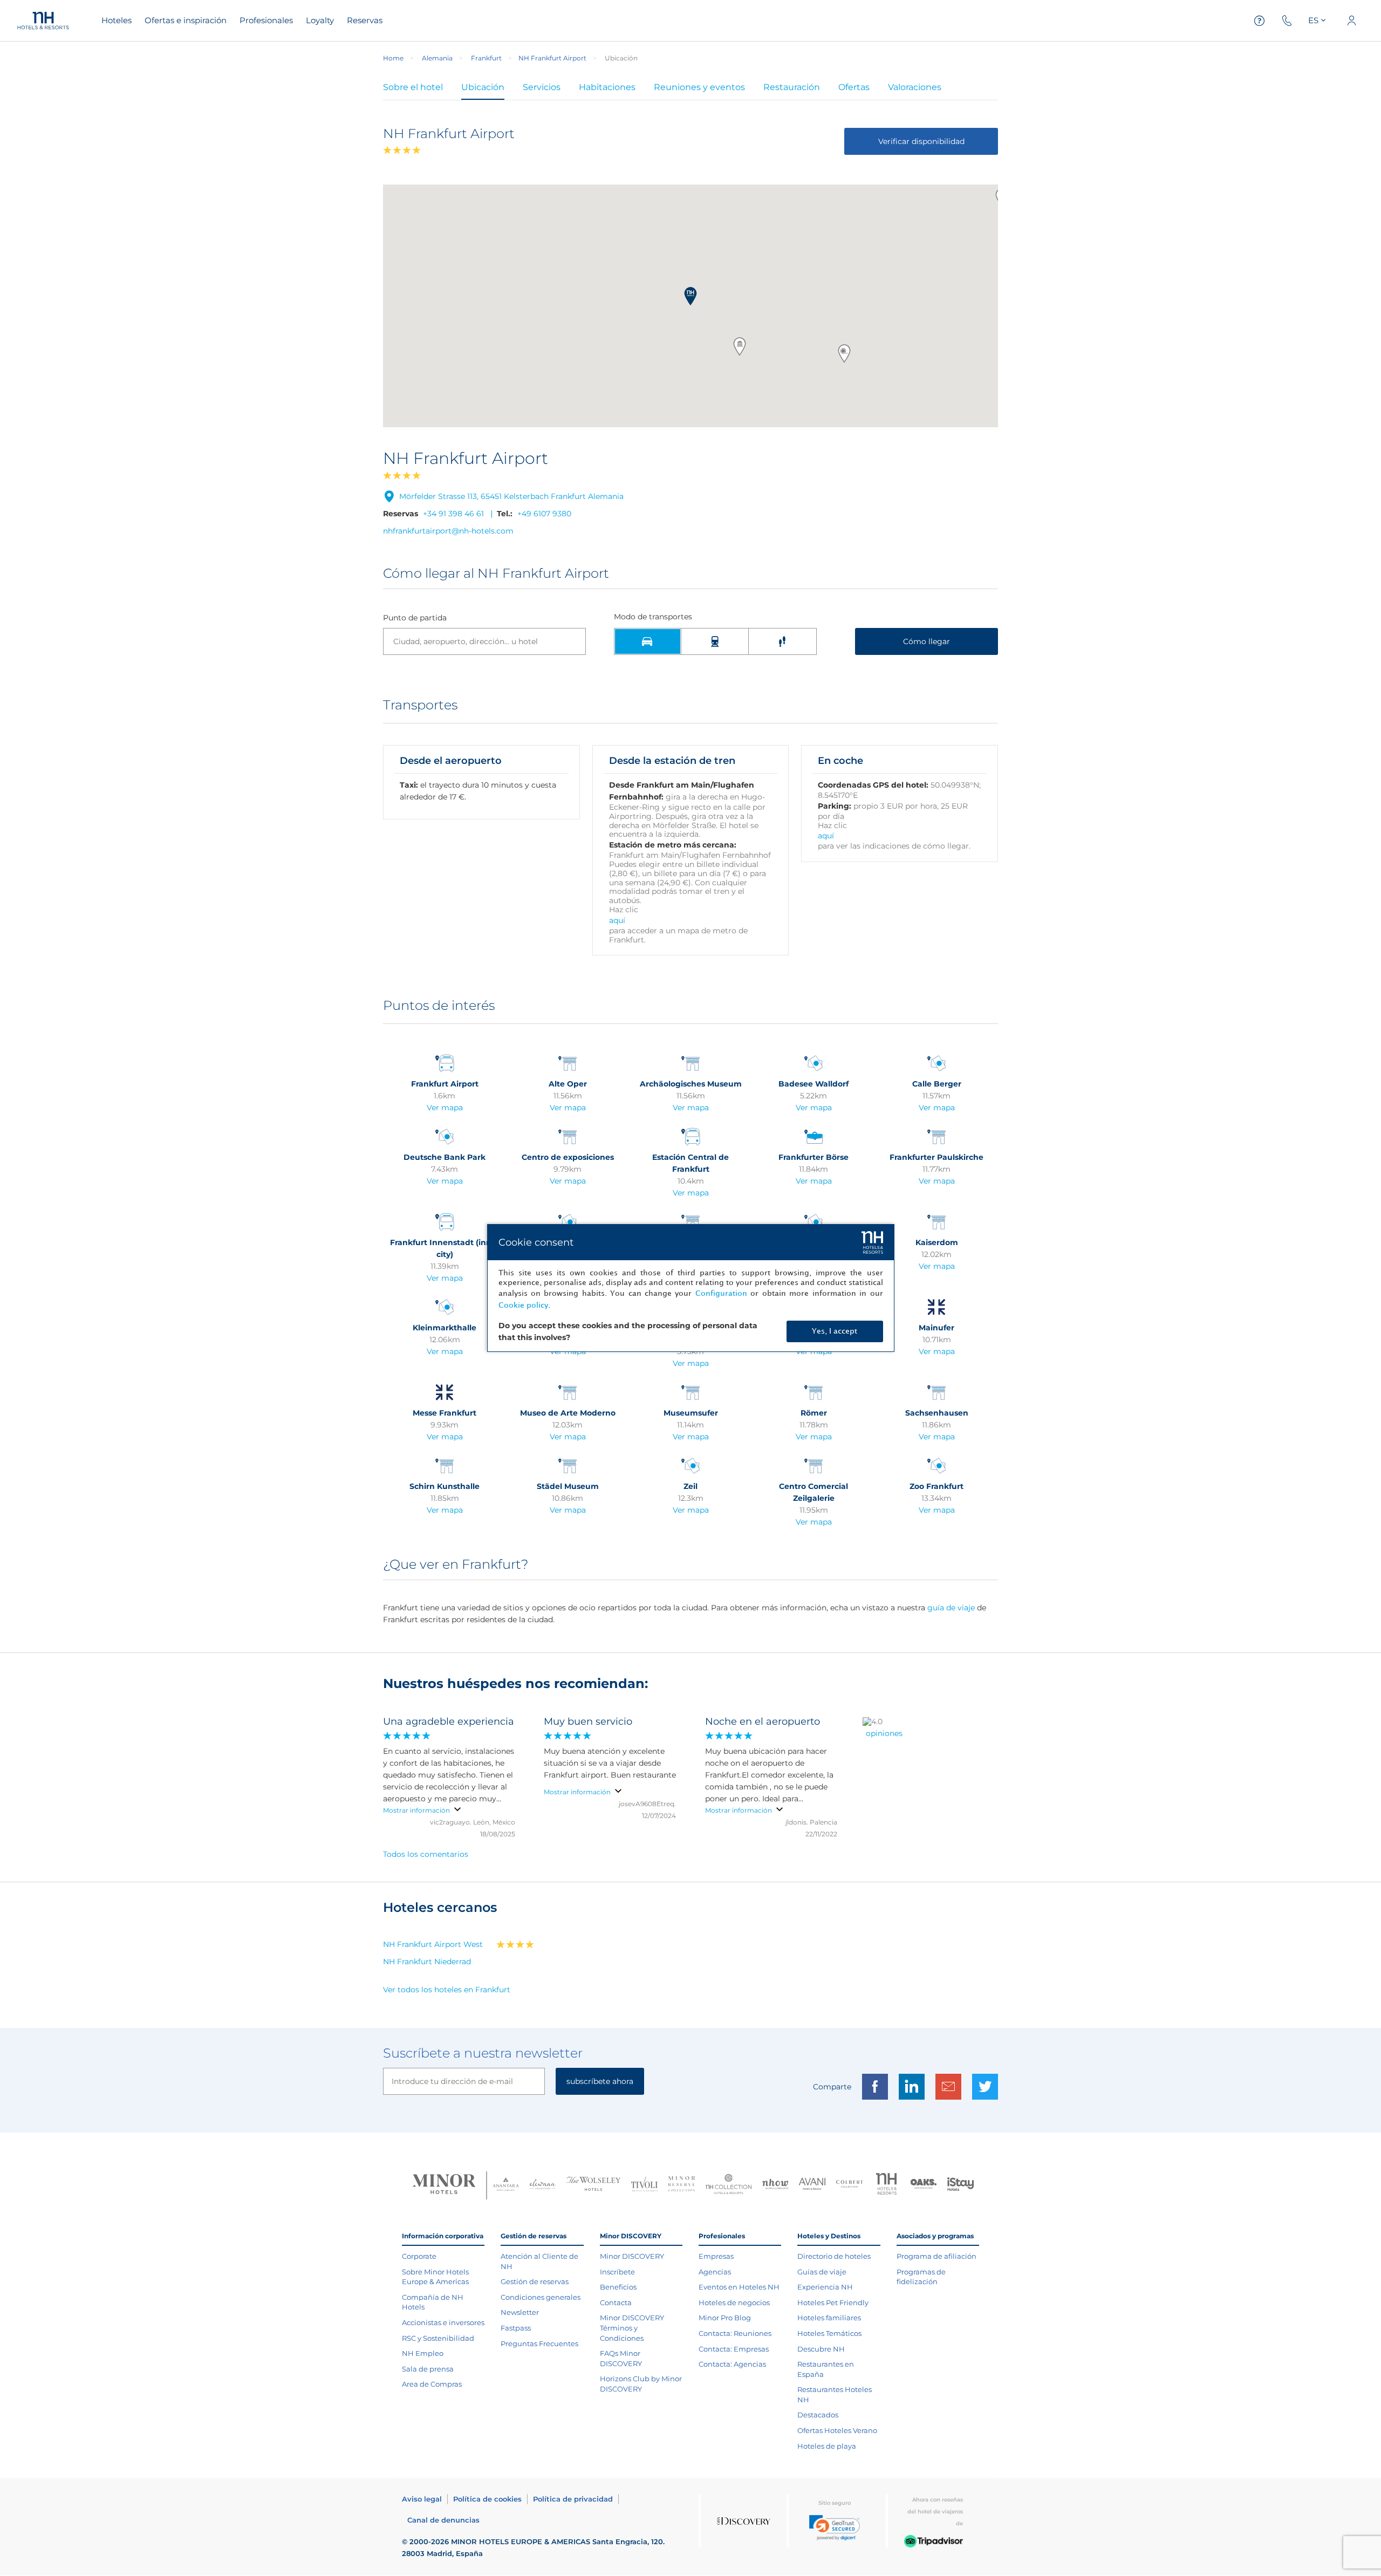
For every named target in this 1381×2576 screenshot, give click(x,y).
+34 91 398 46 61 (453, 514)
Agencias (715, 2272)
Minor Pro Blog (725, 2318)
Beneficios (618, 2287)
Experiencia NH (825, 2287)
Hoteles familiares (829, 2318)
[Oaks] (924, 2185)
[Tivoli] (644, 2185)
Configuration (721, 1293)
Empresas (716, 2256)
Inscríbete (617, 2272)
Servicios (542, 87)
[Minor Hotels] (444, 2185)
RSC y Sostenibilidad (438, 2338)
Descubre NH (821, 2349)
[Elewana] (543, 2185)
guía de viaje (951, 1608)
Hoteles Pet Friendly (833, 2302)
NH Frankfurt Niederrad (427, 1962)
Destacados (818, 2415)
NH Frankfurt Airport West (433, 1944)
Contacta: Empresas (734, 2349)
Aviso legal (422, 2499)
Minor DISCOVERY (632, 2256)
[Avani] (812, 2185)
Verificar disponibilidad (921, 141)
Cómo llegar (927, 641)
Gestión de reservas (535, 2281)
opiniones (884, 1733)
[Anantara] (506, 2185)
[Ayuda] (1260, 21)
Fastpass (516, 2328)
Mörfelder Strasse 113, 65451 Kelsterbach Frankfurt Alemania (511, 496)
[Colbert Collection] (849, 2185)
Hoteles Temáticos (829, 2333)
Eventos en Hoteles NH (739, 2287)
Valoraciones (915, 87)
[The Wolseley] (593, 2185)
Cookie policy (523, 1305)
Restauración (792, 87)
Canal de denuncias (443, 2520)
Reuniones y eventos (699, 87)
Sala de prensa (428, 2369)
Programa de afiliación (936, 2256)
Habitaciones (607, 87)
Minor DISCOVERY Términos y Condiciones (632, 2328)
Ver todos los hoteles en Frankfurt (447, 1990)
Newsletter (520, 2312)
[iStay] (960, 2185)
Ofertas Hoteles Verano (837, 2430)
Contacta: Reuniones (735, 2333)
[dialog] (691, 1288)
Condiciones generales (541, 2297)
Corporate (419, 2256)
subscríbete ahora (600, 2081)
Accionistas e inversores (443, 2322)
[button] (690, 296)
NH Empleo (423, 2353)
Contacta (616, 2302)
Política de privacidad (573, 2499)
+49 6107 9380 (544, 514)
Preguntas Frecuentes (539, 2343)
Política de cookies (487, 2499)
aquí (617, 920)
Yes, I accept (835, 1331)
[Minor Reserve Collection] (682, 2185)
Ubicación (483, 87)
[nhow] (775, 2185)
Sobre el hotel (413, 87)
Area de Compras (432, 2384)
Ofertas (854, 87)
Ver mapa (445, 1108)
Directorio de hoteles (834, 2256)
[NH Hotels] (887, 2185)
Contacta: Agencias (732, 2364)
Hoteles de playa (827, 2446)
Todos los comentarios (426, 1854)
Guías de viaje (822, 2272)
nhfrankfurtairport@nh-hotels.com (448, 531)
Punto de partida (415, 618)
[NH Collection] (729, 2185)
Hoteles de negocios (734, 2302)
